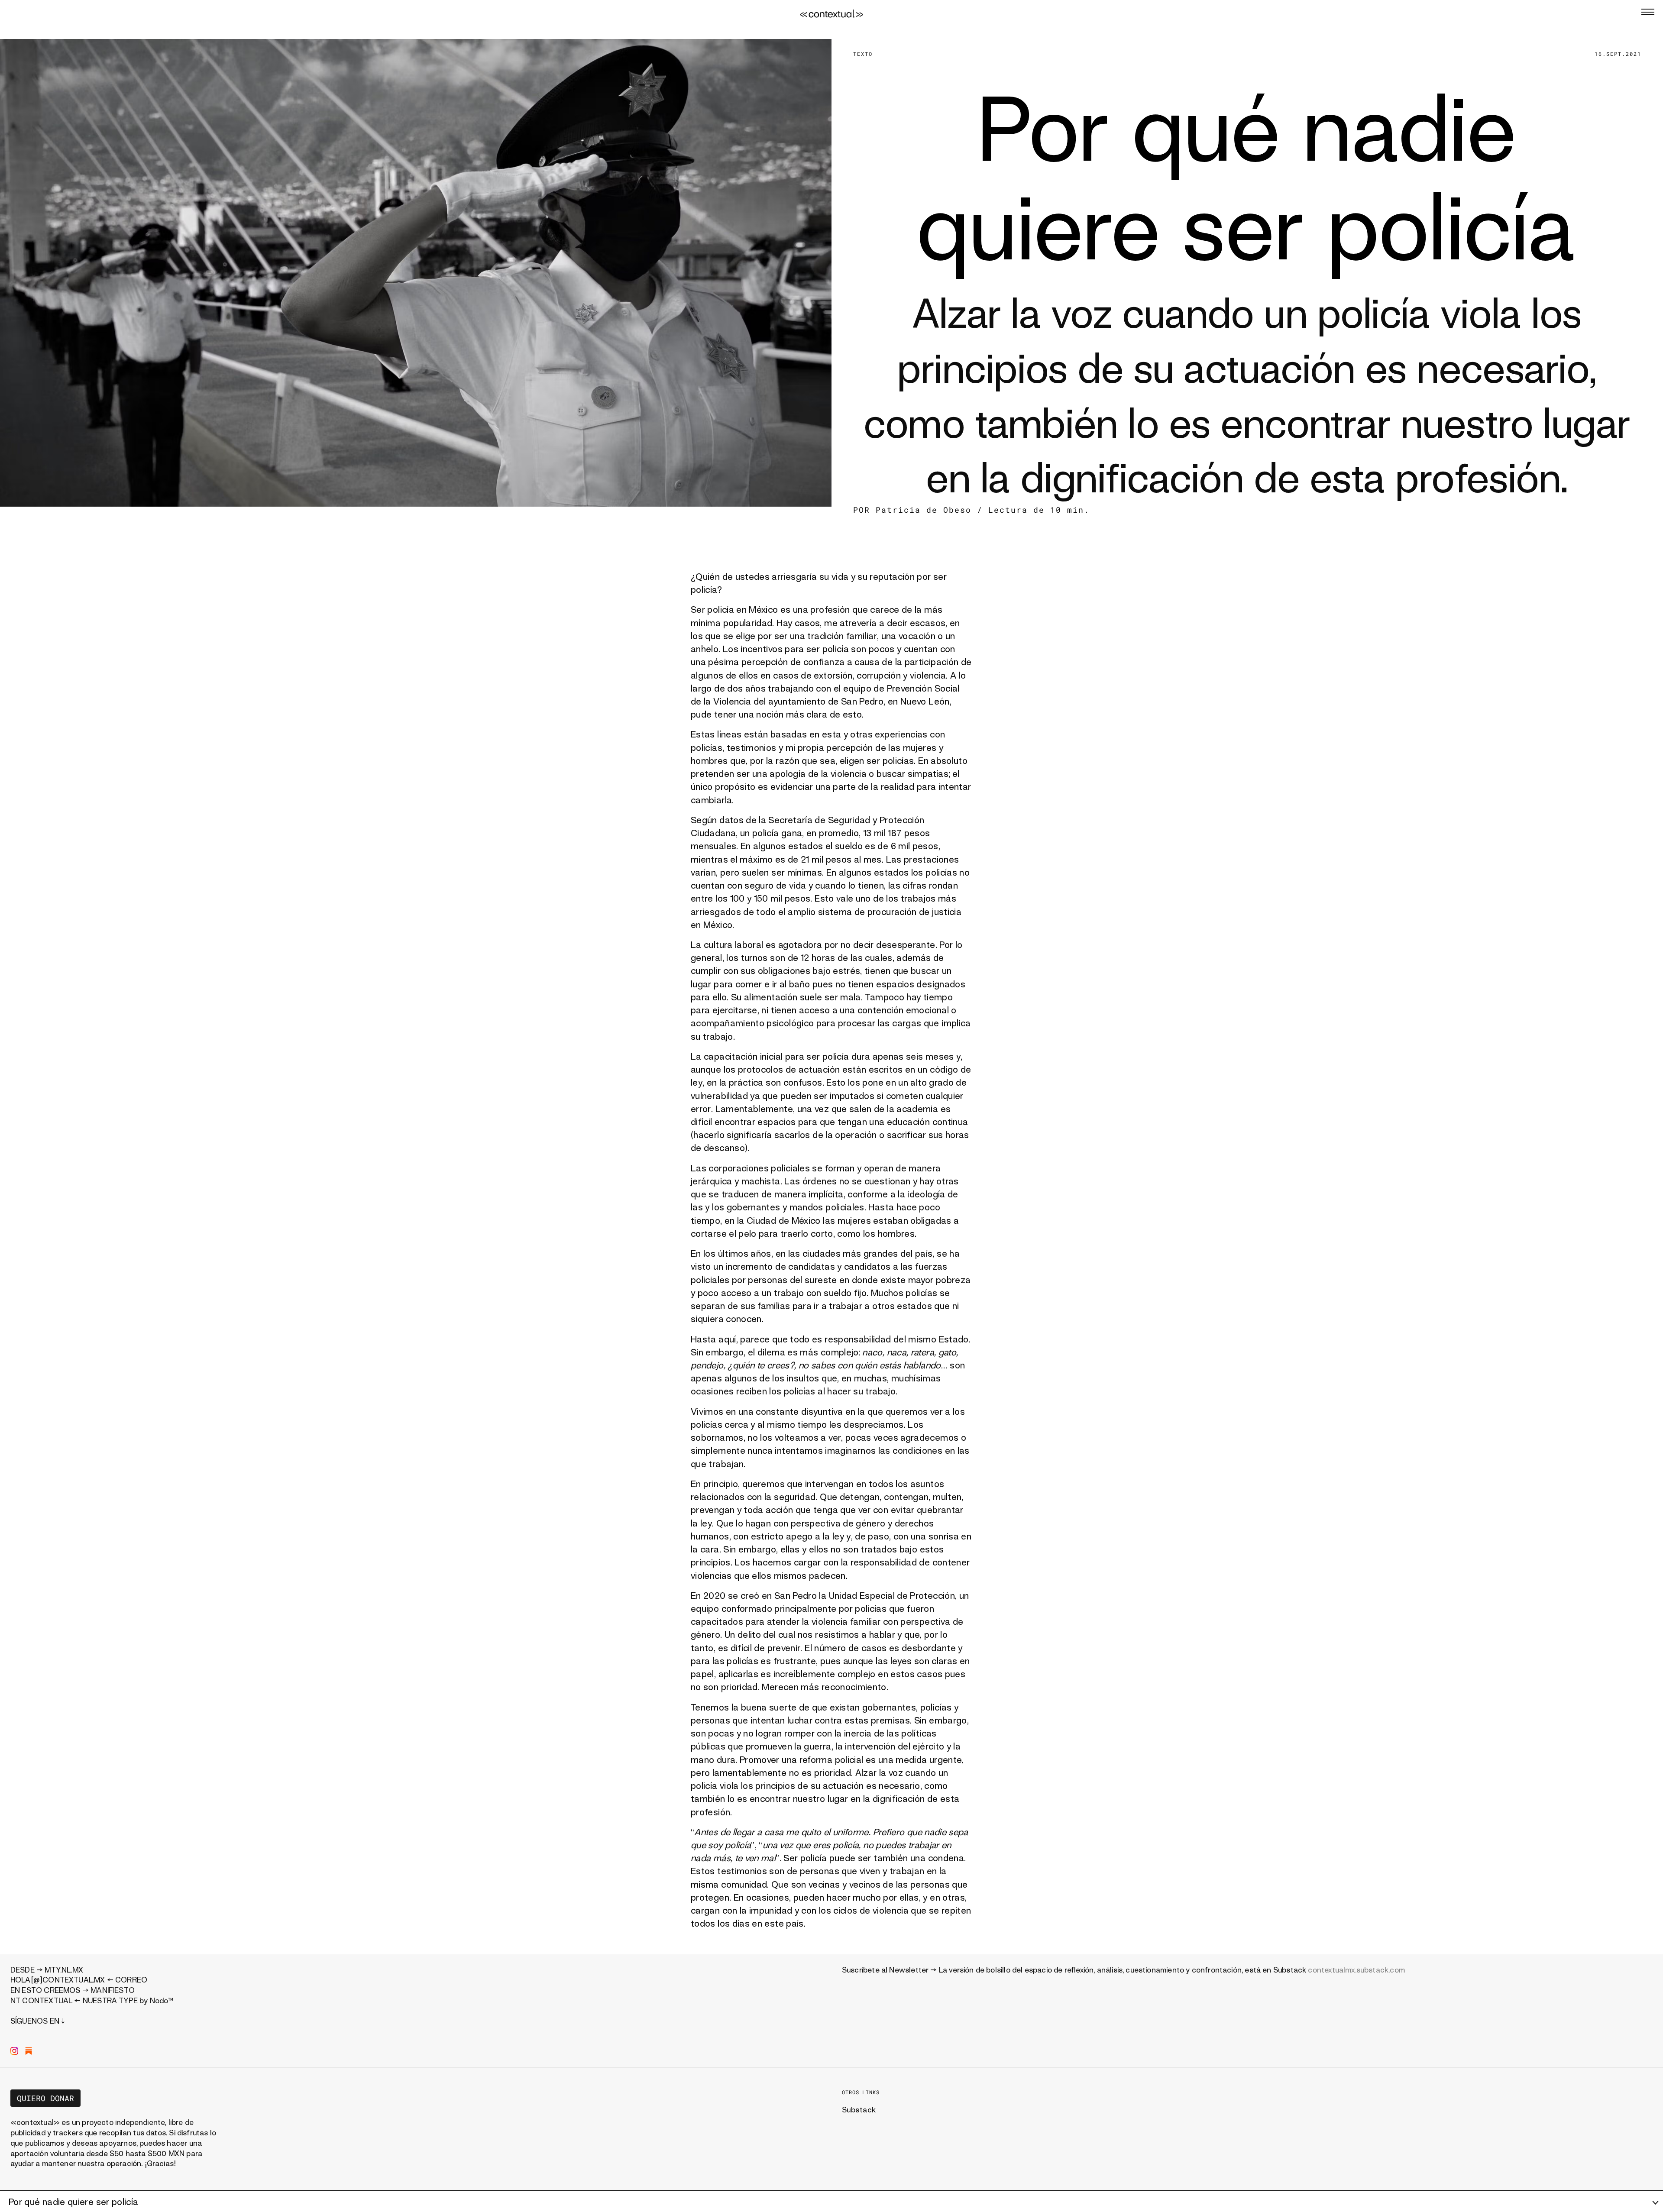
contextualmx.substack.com (1356, 1970)
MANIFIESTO (113, 1990)
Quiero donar (45, 2098)
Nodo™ (162, 2000)
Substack (859, 2110)
